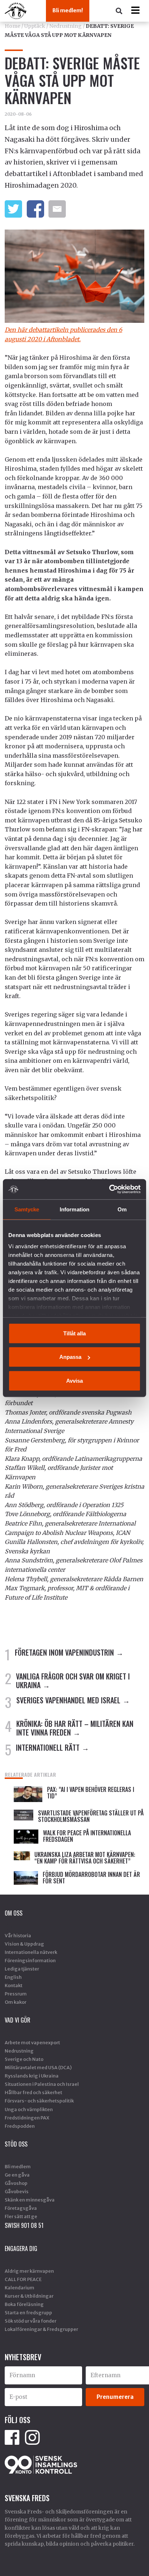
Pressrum (16, 1994)
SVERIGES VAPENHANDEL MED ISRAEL (68, 1700)
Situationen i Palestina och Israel (42, 2084)
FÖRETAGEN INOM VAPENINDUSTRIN (64, 1652)
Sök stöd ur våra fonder (31, 2321)
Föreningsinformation (30, 1960)
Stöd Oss (16, 2144)
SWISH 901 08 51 (24, 2225)
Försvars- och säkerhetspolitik (39, 2101)
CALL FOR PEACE (23, 2279)
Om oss (14, 1913)
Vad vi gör (18, 2020)
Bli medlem (18, 2166)
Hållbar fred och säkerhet (33, 2092)
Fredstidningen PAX (27, 2118)
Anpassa (70, 1357)
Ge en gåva (17, 2175)
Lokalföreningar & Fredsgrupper (41, 2329)
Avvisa (74, 1380)
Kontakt (14, 1985)
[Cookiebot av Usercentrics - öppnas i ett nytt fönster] (109, 1189)
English (13, 1977)
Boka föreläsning (24, 2304)
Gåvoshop (16, 2183)
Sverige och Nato (24, 2059)
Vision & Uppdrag (24, 1944)
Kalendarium (20, 2288)
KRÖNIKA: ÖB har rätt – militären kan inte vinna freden (75, 1728)
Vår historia (18, 1935)
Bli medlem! (68, 10)
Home (12, 26)
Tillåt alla (74, 1333)
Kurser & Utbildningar (29, 2296)
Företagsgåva (21, 2208)
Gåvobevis (17, 2191)
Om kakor (16, 2002)
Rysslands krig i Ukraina (32, 2076)
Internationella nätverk (31, 1952)
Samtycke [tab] (27, 1209)
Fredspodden (20, 2126)
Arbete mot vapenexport (32, 2042)
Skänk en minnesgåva (30, 2200)
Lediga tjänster (22, 1969)
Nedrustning (65, 26)
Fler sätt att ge (21, 2216)
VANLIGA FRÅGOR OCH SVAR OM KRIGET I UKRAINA (73, 1681)
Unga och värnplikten (29, 2109)
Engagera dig (21, 2248)
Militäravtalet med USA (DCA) (38, 2067)
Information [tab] (74, 1209)
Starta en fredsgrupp (28, 2312)
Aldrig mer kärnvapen (29, 2271)
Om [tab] (122, 1209)
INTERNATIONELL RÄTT (48, 1747)
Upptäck (35, 26)
